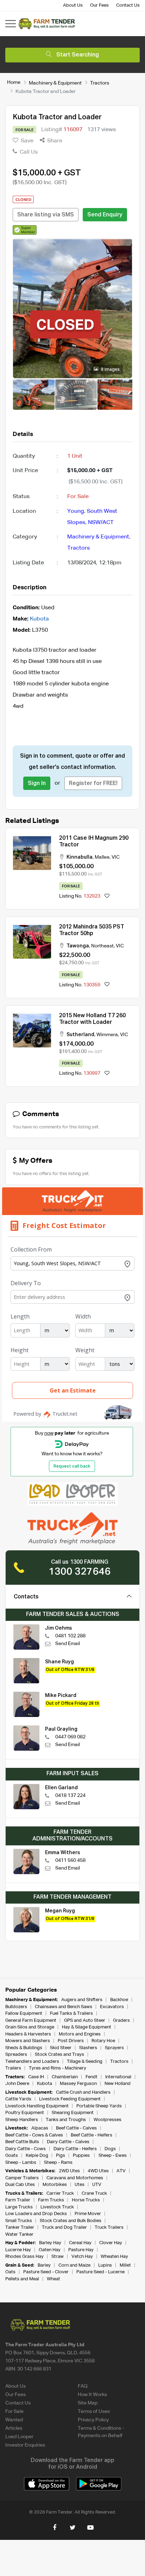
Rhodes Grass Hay (24, 2257)
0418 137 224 (70, 1796)
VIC (116, 857)
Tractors (100, 83)
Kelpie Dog (37, 2156)
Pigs (61, 2156)
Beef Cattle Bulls (22, 2142)
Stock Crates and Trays (59, 2055)
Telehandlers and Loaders (32, 2062)
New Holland (118, 2084)
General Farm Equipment (31, 2021)
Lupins (105, 2265)
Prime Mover (88, 2214)
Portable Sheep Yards (99, 2106)
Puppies (82, 2156)
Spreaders (16, 2055)
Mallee (102, 857)
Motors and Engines (80, 2034)
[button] (25, 230)
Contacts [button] (26, 1597)
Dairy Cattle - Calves (68, 2142)
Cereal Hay (80, 2243)
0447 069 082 (70, 1737)
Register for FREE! (93, 784)
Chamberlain (65, 2077)
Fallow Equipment (24, 2014)
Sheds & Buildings (24, 2048)
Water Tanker (19, 2235)
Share (54, 141)
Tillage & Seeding (85, 2062)
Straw (58, 2257)
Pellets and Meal (22, 2279)
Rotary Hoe (103, 2041)
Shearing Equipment (73, 2113)
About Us (73, 5)
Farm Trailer (18, 2200)
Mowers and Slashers (28, 2041)
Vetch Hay (82, 2257)
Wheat (53, 2279)
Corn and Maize (74, 2265)
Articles (14, 2428)
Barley (44, 2265)
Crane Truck (94, 2193)
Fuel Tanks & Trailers (71, 2014)
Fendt (92, 2077)
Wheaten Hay (114, 2257)
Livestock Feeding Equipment (70, 2099)
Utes (80, 2185)
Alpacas (40, 2128)
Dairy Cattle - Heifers (75, 2149)
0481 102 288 (70, 1636)
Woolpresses (108, 2120)
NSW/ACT (101, 523)
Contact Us (128, 5)
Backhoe (119, 2000)
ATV (121, 2171)
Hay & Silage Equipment (87, 2027)
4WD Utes (98, 2171)
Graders (121, 2021)
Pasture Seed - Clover (46, 2272)
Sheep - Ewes (113, 2156)
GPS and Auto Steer (85, 2021)
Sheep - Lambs (21, 2163)
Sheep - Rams (58, 2163)
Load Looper (19, 2437)
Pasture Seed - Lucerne (100, 2272)
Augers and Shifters (82, 2000)
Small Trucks (19, 2221)
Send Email (68, 1644)
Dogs (110, 2149)
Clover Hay (111, 2243)
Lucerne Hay (18, 2250)
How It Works (92, 2395)
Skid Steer (61, 2048)
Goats (12, 2156)
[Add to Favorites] (107, 896)
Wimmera (107, 1035)
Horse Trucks (86, 2200)
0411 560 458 (70, 1860)
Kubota (39, 619)
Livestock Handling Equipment (37, 2106)
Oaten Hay (50, 2250)
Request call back (72, 1467)
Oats (10, 2272)
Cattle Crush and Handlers (83, 2092)
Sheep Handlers (22, 2120)
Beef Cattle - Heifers (92, 2135)
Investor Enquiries (25, 2445)
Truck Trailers (109, 2228)
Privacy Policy (93, 2420)
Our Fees (99, 5)
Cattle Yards (18, 2099)
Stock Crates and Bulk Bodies (71, 2221)
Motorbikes (55, 2185)
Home (14, 82)
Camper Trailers (22, 2178)
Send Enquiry (105, 215)
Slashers (88, 2048)
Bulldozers (16, 2007)
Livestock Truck (57, 2207)
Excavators (112, 2007)
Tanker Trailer (20, 2228)
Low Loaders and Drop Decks (36, 2214)
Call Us (28, 152)
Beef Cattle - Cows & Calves (34, 2135)
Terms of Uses (94, 2411)
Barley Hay (50, 2243)
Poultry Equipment (25, 2113)
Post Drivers (71, 2041)
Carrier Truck (60, 2193)
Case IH (36, 2077)
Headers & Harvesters (28, 2034)
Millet (125, 2265)
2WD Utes (69, 2171)
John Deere (17, 2084)
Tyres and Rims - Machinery (58, 2068)
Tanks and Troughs (66, 2120)
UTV (97, 2185)
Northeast (102, 946)
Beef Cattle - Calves (76, 2128)
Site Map (88, 2403)
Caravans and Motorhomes (75, 2178)
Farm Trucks (51, 2200)
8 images (110, 370)
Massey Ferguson (78, 2084)
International (118, 2077)
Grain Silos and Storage (30, 2027)
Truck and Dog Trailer (64, 2228)
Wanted (14, 2420)
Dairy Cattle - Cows (26, 2149)
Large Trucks (19, 2207)
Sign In (37, 784)
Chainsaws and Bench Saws (64, 2007)
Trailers (13, 2068)
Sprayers (114, 2048)
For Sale (14, 2411)
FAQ (83, 2386)
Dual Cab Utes (20, 2185)
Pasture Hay (81, 2250)
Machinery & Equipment (55, 83)
